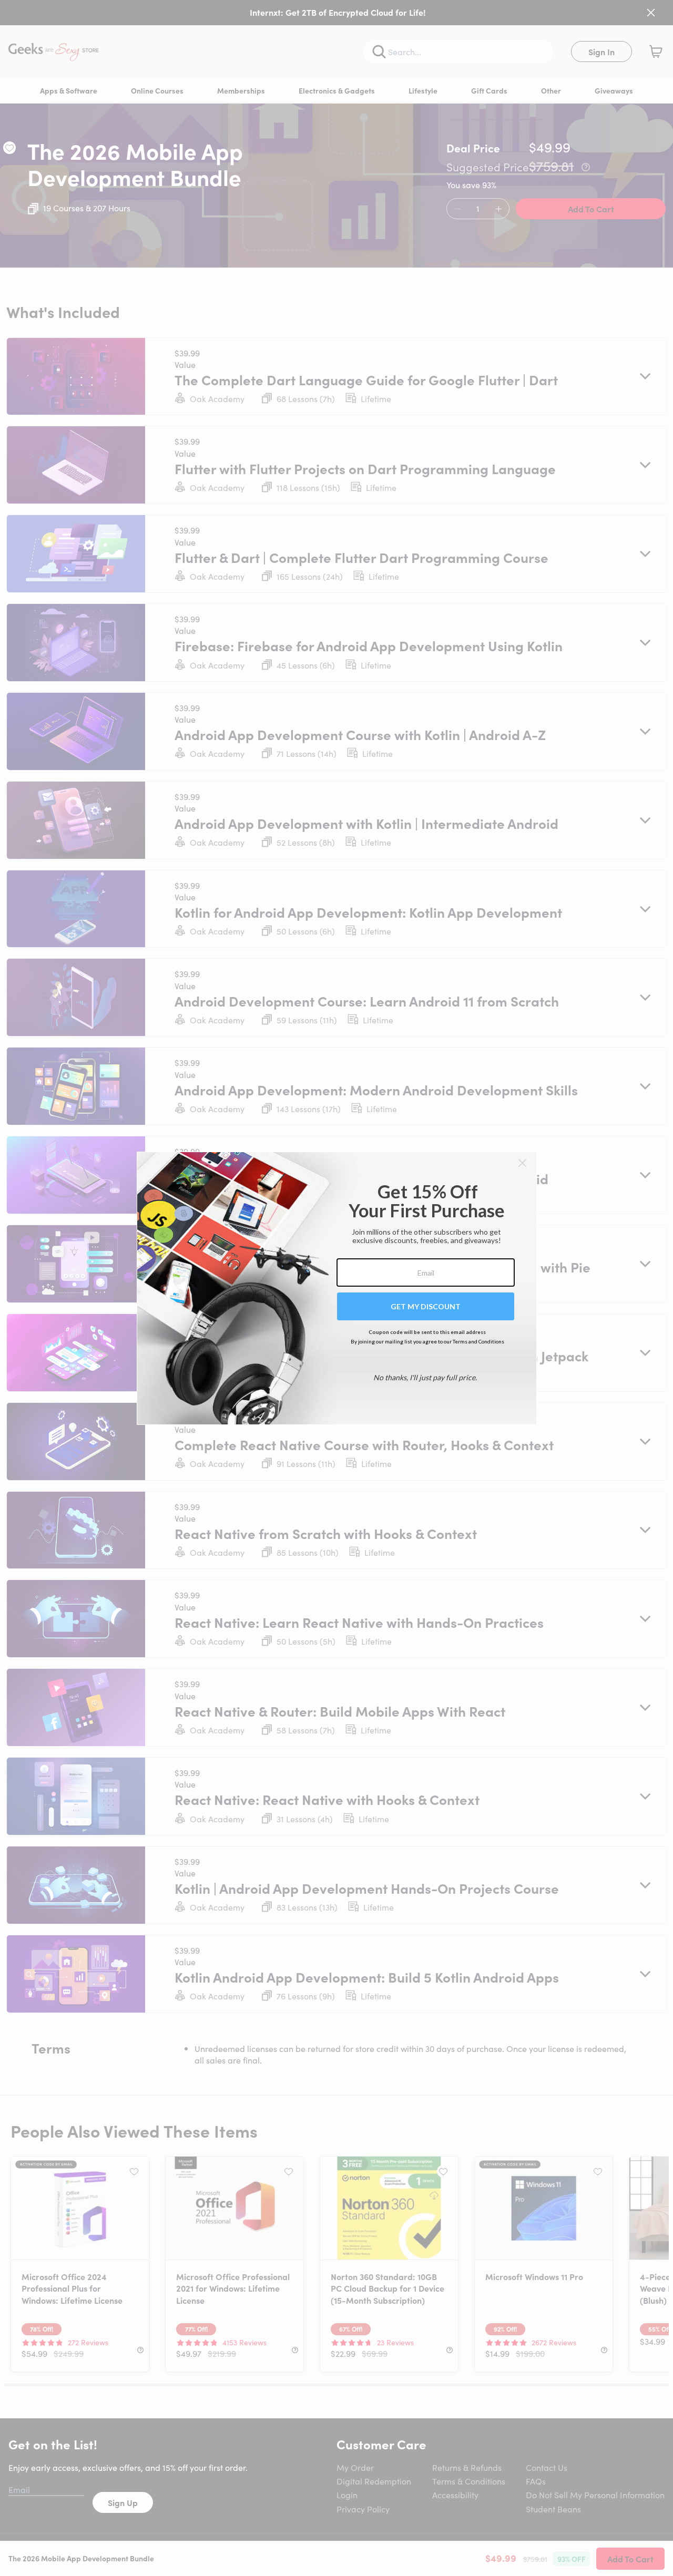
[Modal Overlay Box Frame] (337, 1288)
